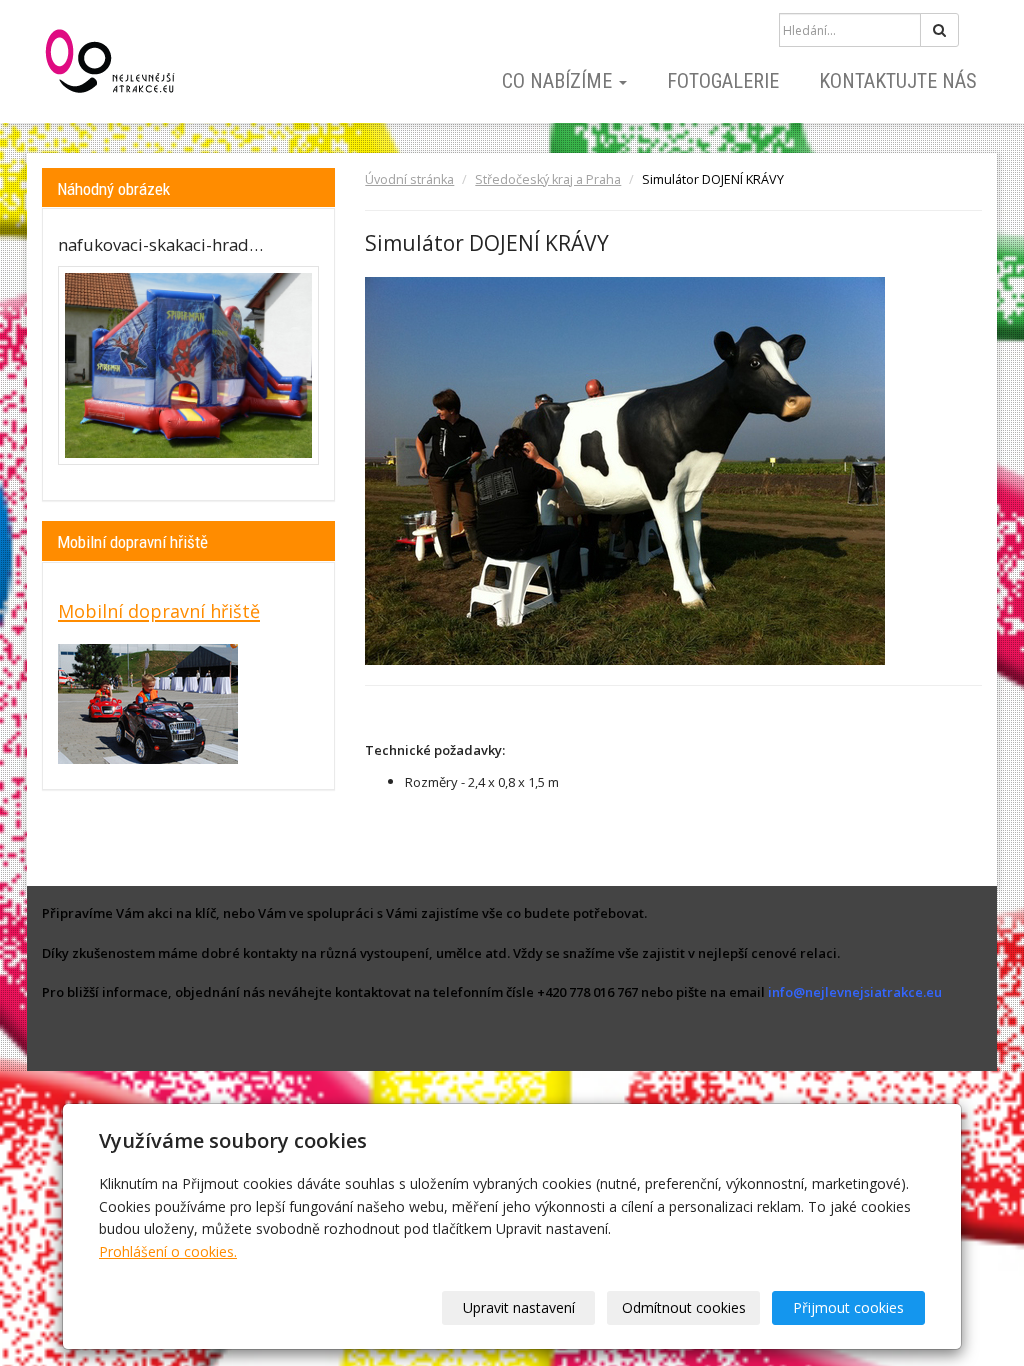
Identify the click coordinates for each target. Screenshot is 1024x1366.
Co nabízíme (559, 81)
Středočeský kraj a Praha (548, 179)
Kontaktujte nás (898, 81)
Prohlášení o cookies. (168, 1251)
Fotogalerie (723, 81)
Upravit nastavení (519, 1307)
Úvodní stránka (409, 179)
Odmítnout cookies (684, 1307)
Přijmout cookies (848, 1307)
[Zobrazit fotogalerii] (188, 365)
